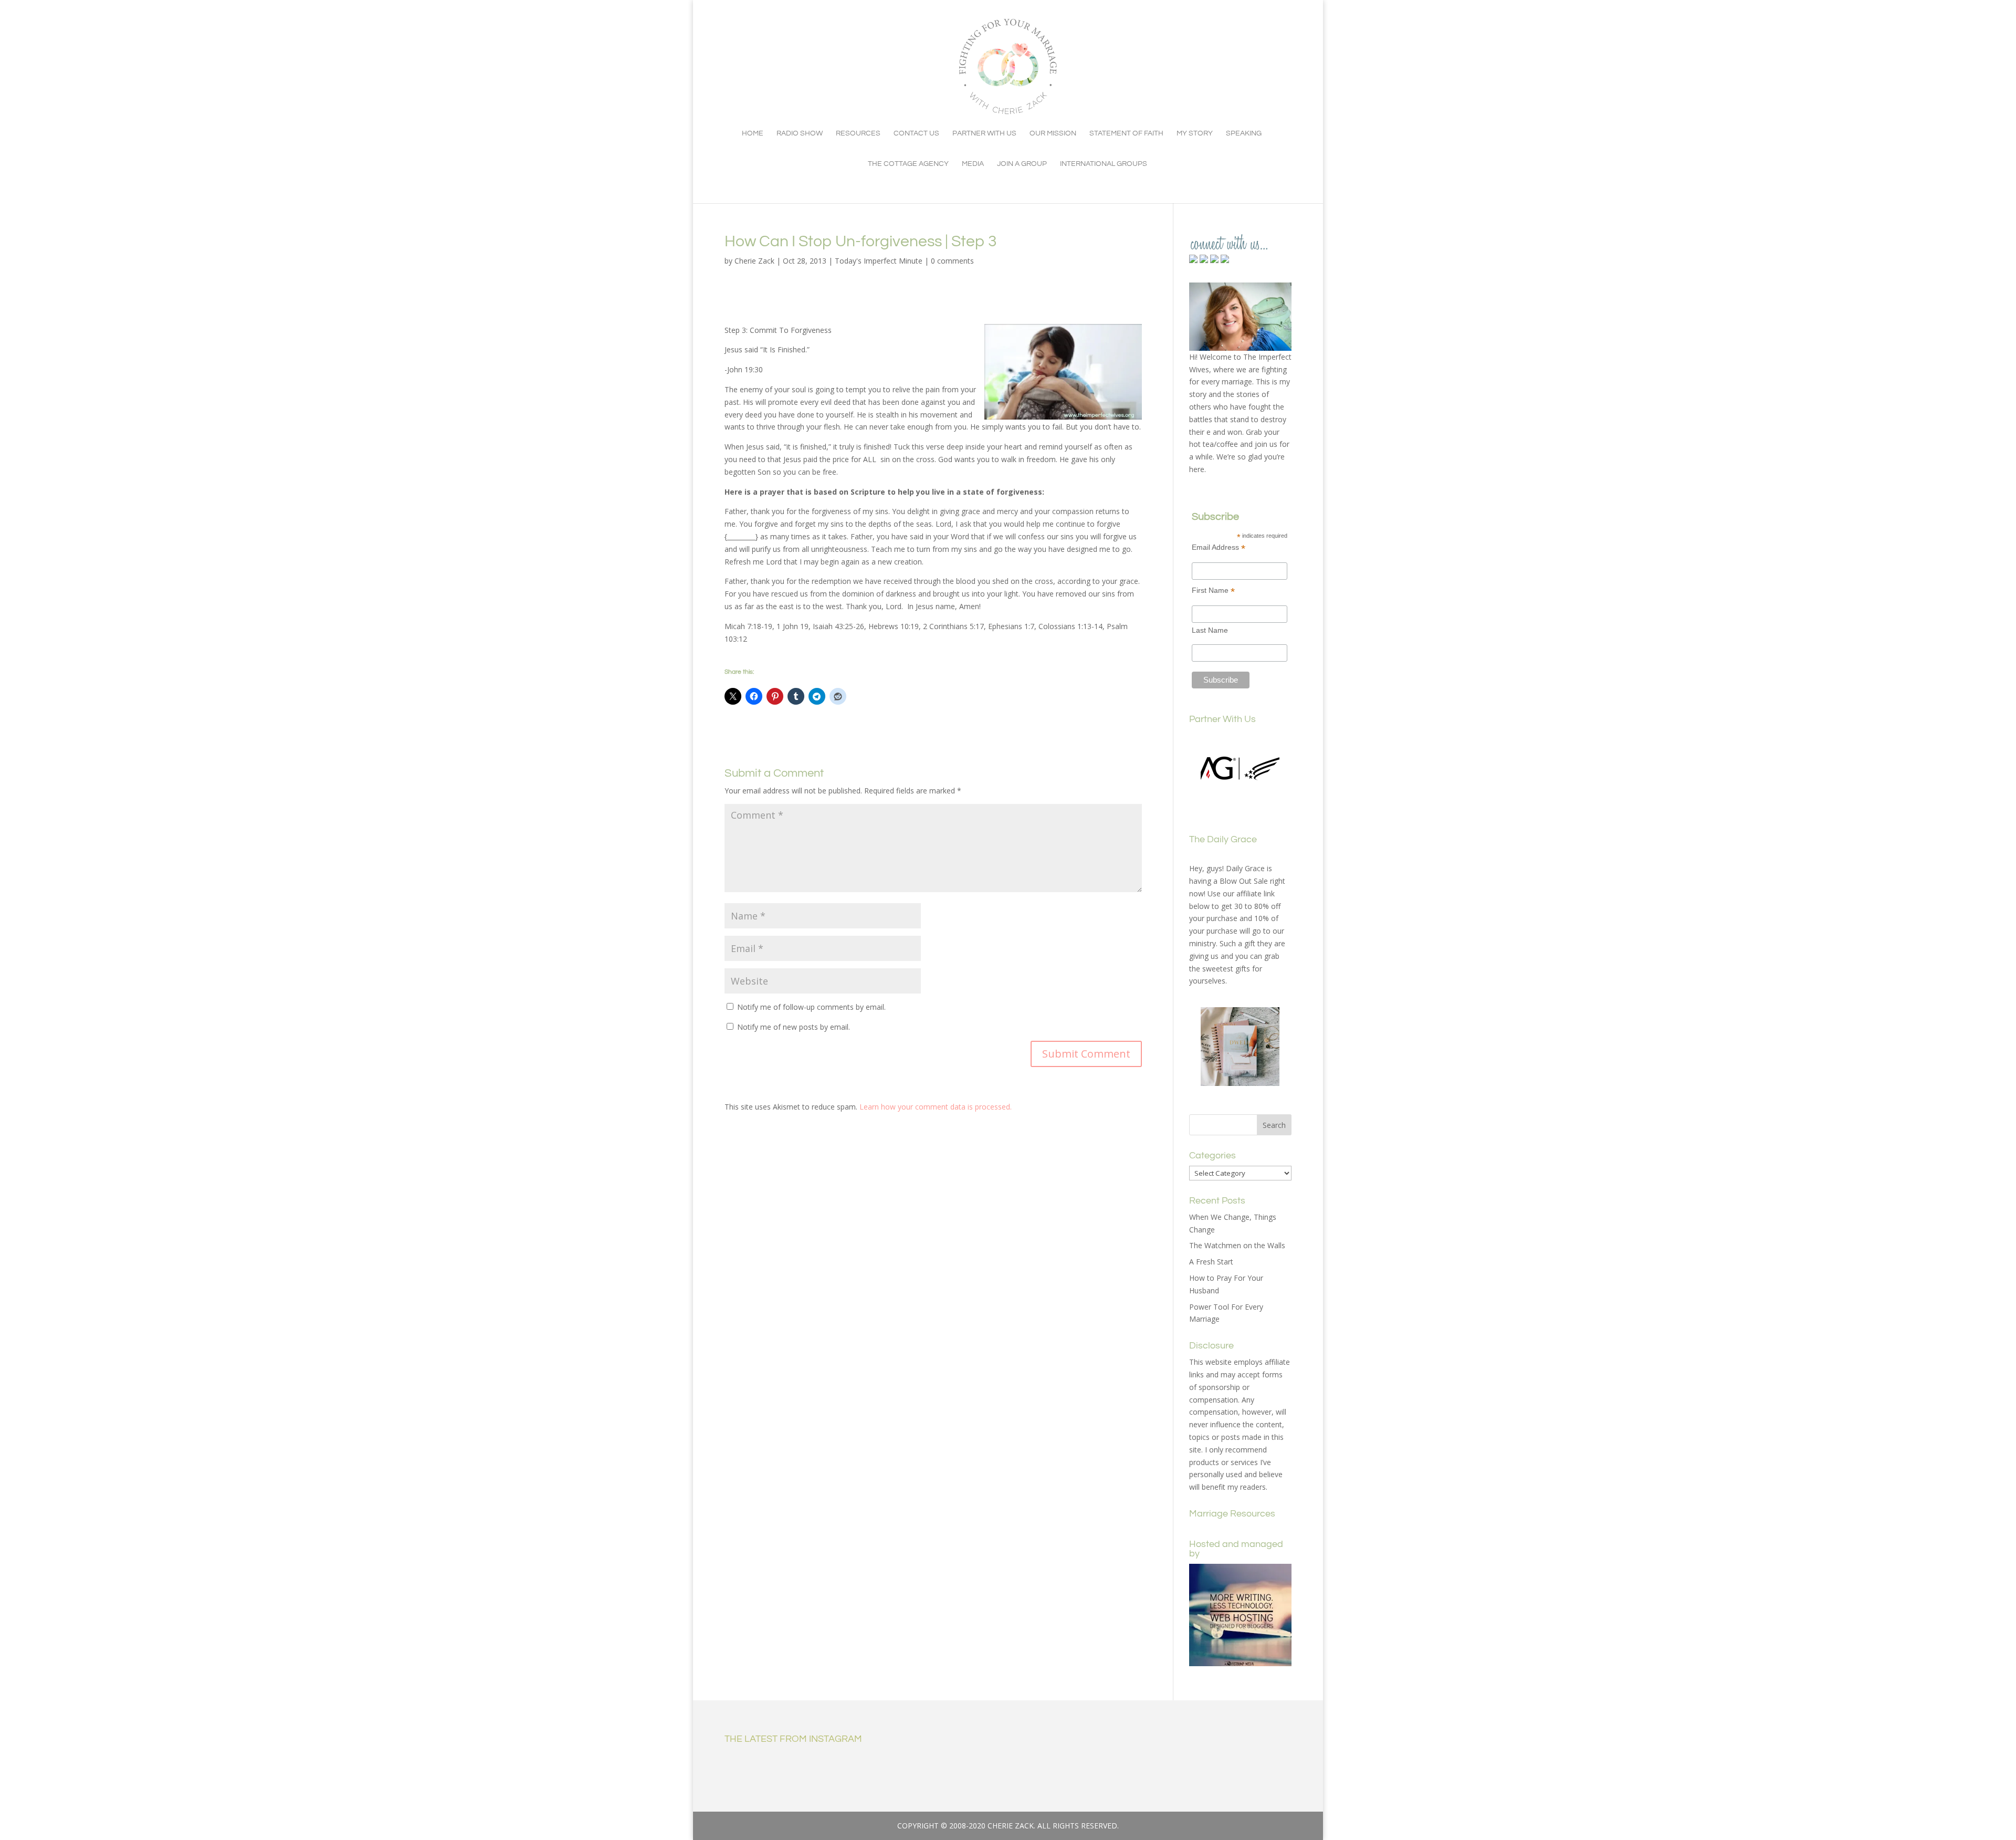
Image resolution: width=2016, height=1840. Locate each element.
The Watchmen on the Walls (1237, 1245)
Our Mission (1053, 133)
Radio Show (800, 133)
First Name (1213, 590)
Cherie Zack (754, 261)
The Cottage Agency (908, 164)
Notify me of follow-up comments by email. (811, 1007)
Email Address (1219, 547)
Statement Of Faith (1126, 133)
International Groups (1104, 164)
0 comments (952, 261)
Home (753, 133)
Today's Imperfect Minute (879, 261)
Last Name (1210, 630)
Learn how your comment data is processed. (936, 1107)
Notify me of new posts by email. (794, 1027)
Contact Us (916, 133)
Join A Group (1022, 164)
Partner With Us (984, 133)
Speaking (1244, 133)
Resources (858, 133)
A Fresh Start (1211, 1262)
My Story (1195, 133)
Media (973, 164)
